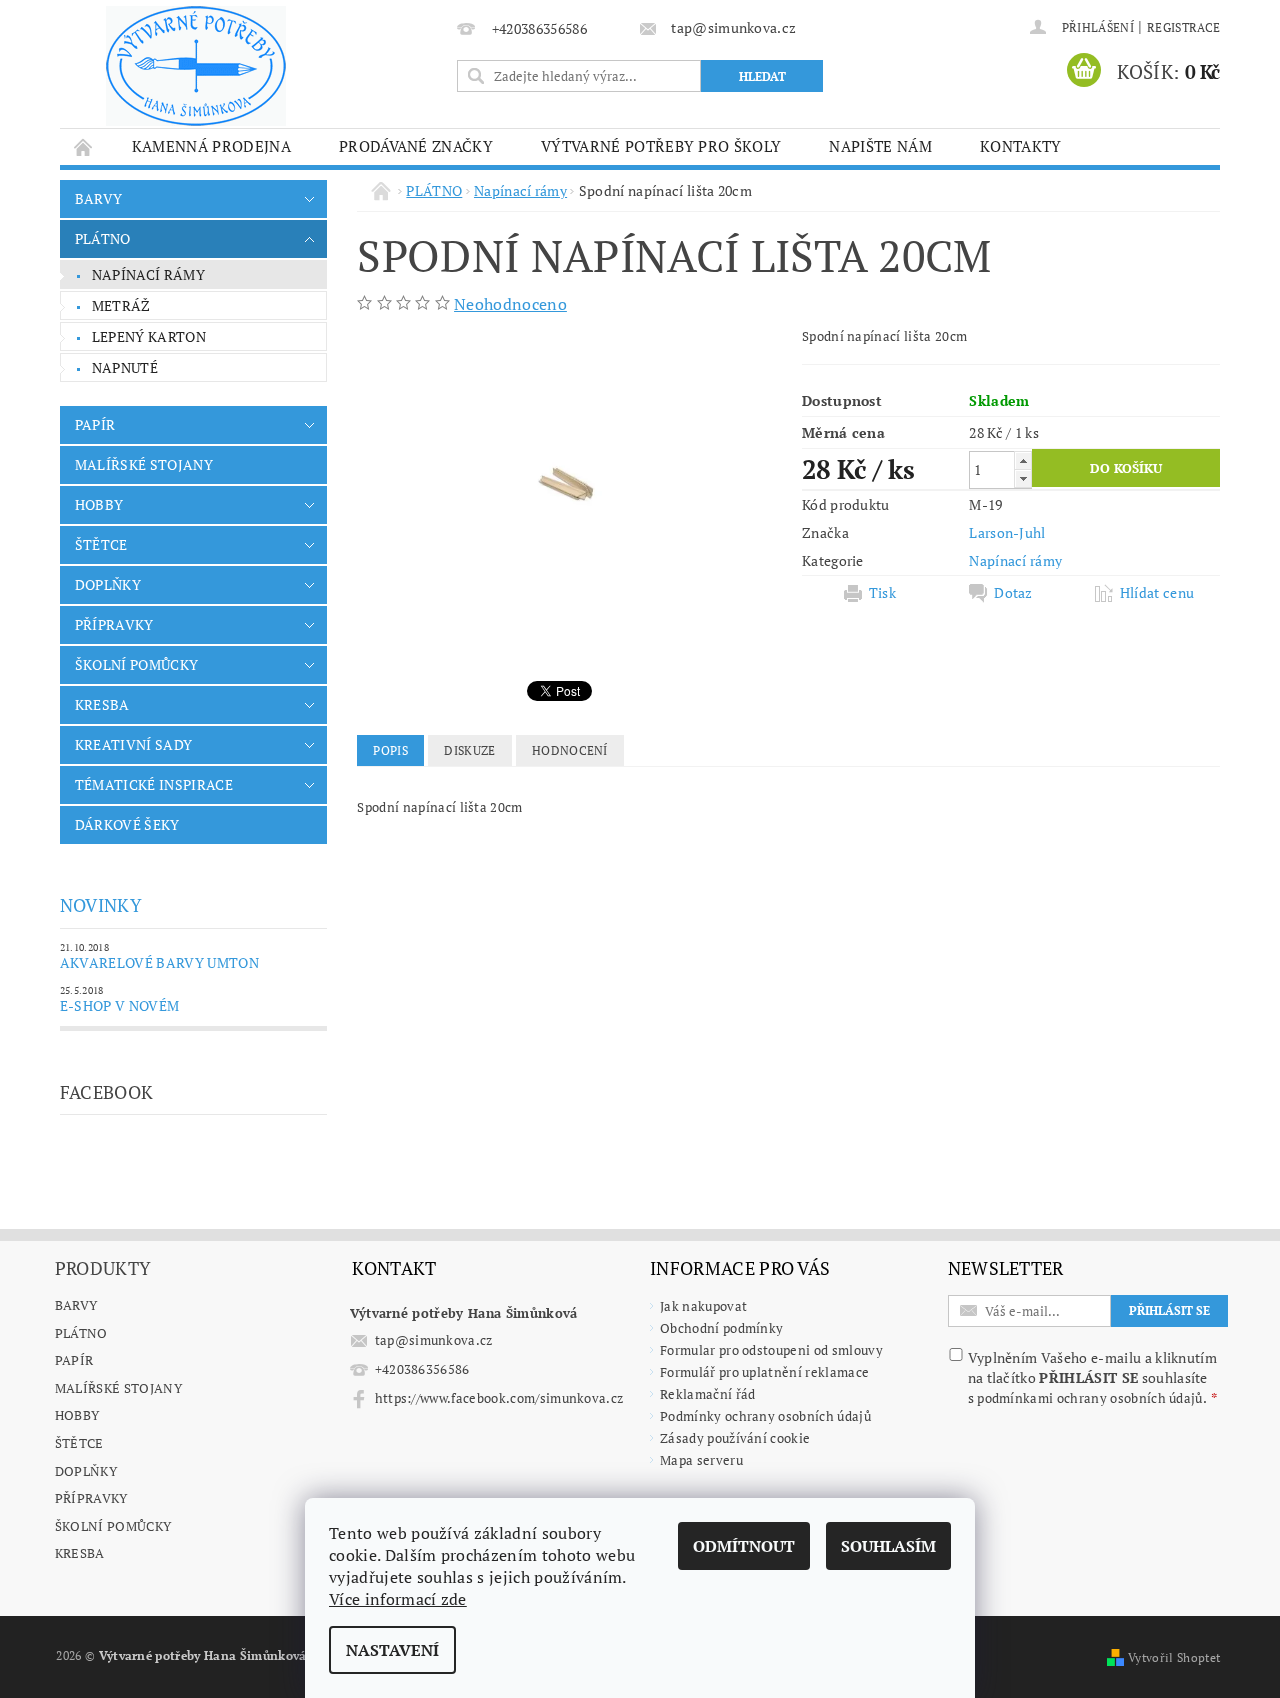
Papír (74, 1360)
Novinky (101, 905)
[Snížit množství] (1023, 478)
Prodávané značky (416, 146)
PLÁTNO (103, 238)
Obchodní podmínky (721, 1328)
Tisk (882, 593)
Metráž (121, 305)
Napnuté (125, 367)
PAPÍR (95, 424)
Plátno (81, 1333)
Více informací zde (398, 1599)
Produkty (103, 1268)
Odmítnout (744, 1546)
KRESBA (102, 704)
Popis (390, 750)
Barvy (76, 1305)
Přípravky (91, 1498)
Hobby (77, 1415)
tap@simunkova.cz (434, 1340)
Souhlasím (888, 1546)
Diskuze (469, 750)
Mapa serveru (701, 1460)
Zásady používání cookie (735, 1438)
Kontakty (1021, 146)
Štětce (79, 1443)
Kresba (80, 1553)
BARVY (99, 198)
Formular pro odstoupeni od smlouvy (771, 1350)
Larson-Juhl (1007, 532)
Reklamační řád (707, 1394)
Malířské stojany (118, 1388)
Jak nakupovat (703, 1306)
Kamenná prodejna (211, 146)
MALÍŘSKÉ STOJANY (144, 464)
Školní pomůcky (113, 1526)
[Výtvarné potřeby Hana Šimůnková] (196, 66)
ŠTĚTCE (101, 544)
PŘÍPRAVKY (114, 624)
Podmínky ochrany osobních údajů (765, 1416)
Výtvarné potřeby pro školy (661, 146)
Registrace (1183, 27)
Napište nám (880, 146)
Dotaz (1013, 593)
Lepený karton (149, 336)
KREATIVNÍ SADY (133, 744)
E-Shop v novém (119, 1005)
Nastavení (392, 1650)
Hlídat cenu (1157, 593)
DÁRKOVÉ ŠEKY (127, 824)
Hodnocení (570, 750)
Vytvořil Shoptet (1174, 1657)
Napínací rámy (148, 274)
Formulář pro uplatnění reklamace (764, 1372)
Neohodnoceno (510, 304)
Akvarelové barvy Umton (159, 962)
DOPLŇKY (108, 584)
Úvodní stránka (84, 146)
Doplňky (86, 1471)
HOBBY (99, 504)
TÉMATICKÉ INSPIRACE (154, 784)
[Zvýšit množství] (1023, 460)
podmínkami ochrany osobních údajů (1090, 1398)
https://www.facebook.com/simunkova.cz (499, 1398)
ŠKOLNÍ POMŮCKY (136, 664)
